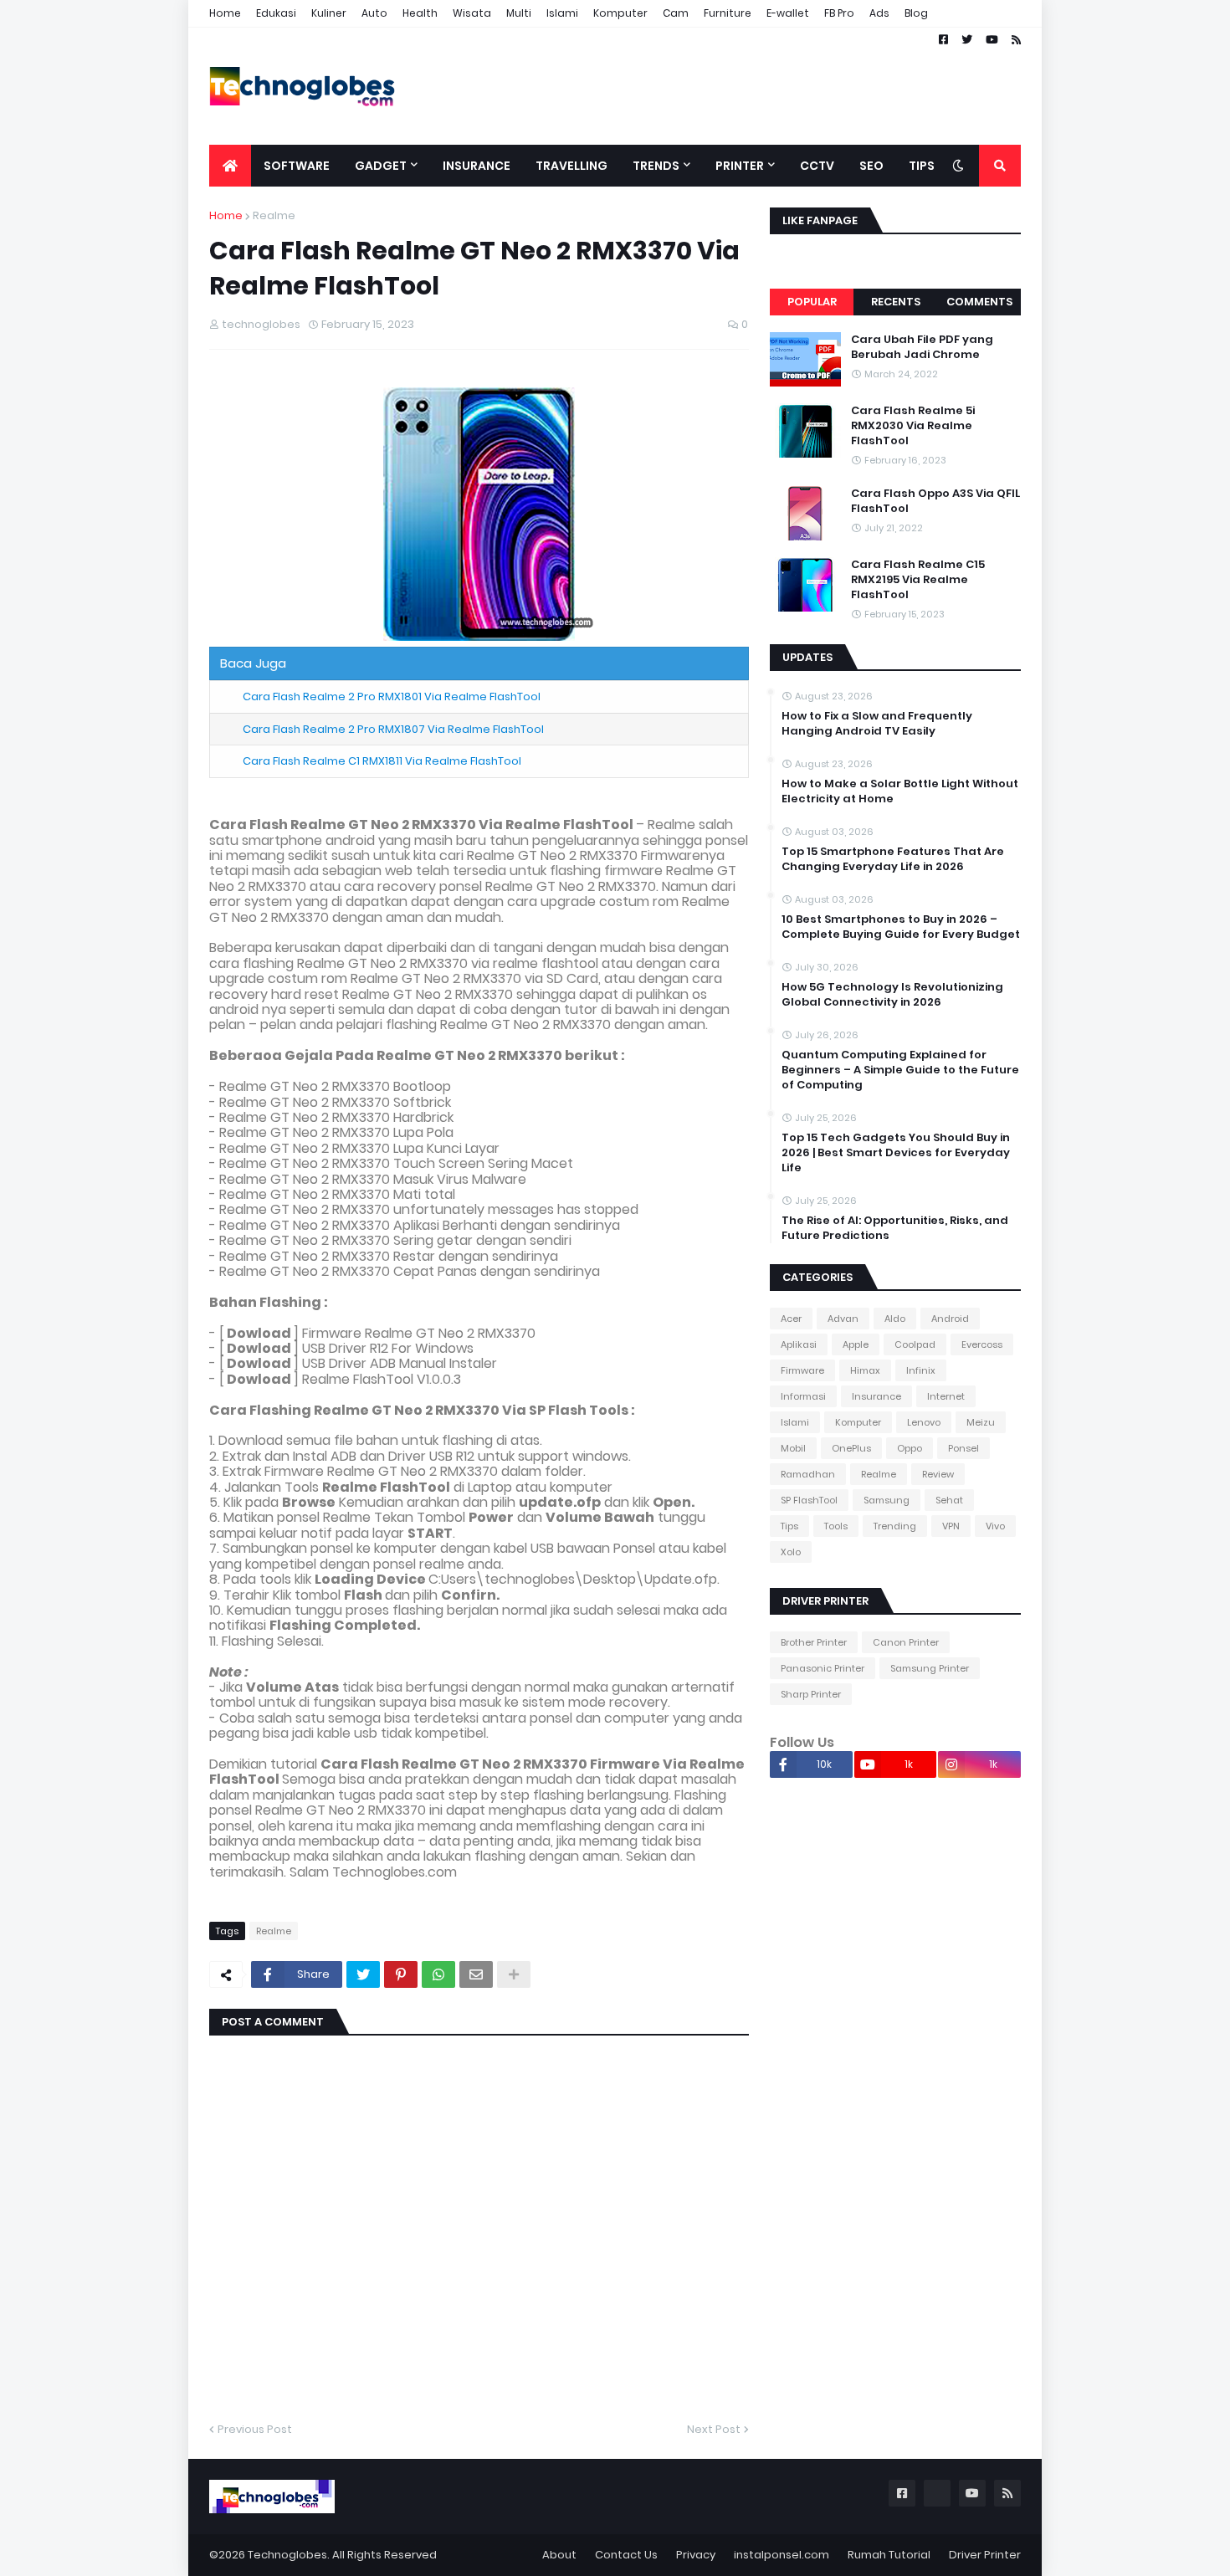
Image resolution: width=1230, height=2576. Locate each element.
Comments (979, 302)
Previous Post (255, 2429)
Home (225, 13)
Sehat (949, 1500)
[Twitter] (363, 1974)
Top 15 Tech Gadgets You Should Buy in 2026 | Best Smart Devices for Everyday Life (896, 1153)
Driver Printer (985, 2555)
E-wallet (788, 13)
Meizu (981, 1422)
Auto (374, 13)
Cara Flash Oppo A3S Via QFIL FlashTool (935, 501)
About (559, 2555)
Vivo (995, 1526)
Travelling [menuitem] (571, 166)
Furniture (728, 13)
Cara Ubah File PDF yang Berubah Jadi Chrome (922, 347)
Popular (812, 302)
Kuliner (329, 13)
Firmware (802, 1370)
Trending (895, 1526)
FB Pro (839, 13)
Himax (865, 1370)
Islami (562, 13)
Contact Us (626, 2555)
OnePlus (851, 1448)
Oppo (910, 1448)
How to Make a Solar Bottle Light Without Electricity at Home (900, 791)
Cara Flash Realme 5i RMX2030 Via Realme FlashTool (913, 426)
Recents (896, 302)
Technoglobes (287, 2555)
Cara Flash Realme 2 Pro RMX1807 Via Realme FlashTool (393, 729)
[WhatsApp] (438, 1974)
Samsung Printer (930, 1668)
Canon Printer (906, 1642)
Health (420, 13)
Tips (789, 1526)
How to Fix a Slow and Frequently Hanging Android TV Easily (877, 724)
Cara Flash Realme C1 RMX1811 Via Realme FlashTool (382, 761)
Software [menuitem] (297, 166)
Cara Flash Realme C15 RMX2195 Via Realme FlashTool (918, 580)
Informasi (803, 1396)
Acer (791, 1319)
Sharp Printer (811, 1694)
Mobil (793, 1448)
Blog (916, 13)
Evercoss (982, 1344)
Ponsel (963, 1448)
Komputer (620, 13)
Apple (856, 1344)
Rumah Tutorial (889, 2555)
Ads (879, 13)
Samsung (887, 1500)
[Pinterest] (401, 1974)
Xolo (791, 1552)
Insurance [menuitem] (477, 166)
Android (950, 1319)
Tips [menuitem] (922, 166)
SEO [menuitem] (871, 166)
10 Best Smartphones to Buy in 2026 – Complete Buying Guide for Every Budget (901, 927)
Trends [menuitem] (656, 166)
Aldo (895, 1319)
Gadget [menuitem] (381, 166)
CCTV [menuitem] (817, 166)
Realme (274, 215)
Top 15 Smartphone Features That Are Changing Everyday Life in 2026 (893, 859)
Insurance (876, 1396)
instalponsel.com (782, 2555)
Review (938, 1474)
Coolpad (915, 1344)
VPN (951, 1526)
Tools (836, 1526)
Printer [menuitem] (740, 166)
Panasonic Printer (823, 1668)
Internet (946, 1396)
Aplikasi (799, 1344)
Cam (676, 13)
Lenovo (924, 1422)
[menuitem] (230, 166)
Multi (519, 13)
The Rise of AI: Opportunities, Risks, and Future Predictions (895, 1228)
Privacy (696, 2555)
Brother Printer (814, 1642)
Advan (843, 1319)
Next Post (714, 2429)
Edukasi (276, 13)
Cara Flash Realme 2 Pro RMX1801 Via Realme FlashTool (392, 696)
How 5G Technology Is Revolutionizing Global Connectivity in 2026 (892, 995)
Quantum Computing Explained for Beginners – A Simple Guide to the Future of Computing (900, 1070)
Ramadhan (808, 1474)
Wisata (472, 13)
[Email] (476, 1974)
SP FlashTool (809, 1500)
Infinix (921, 1370)
